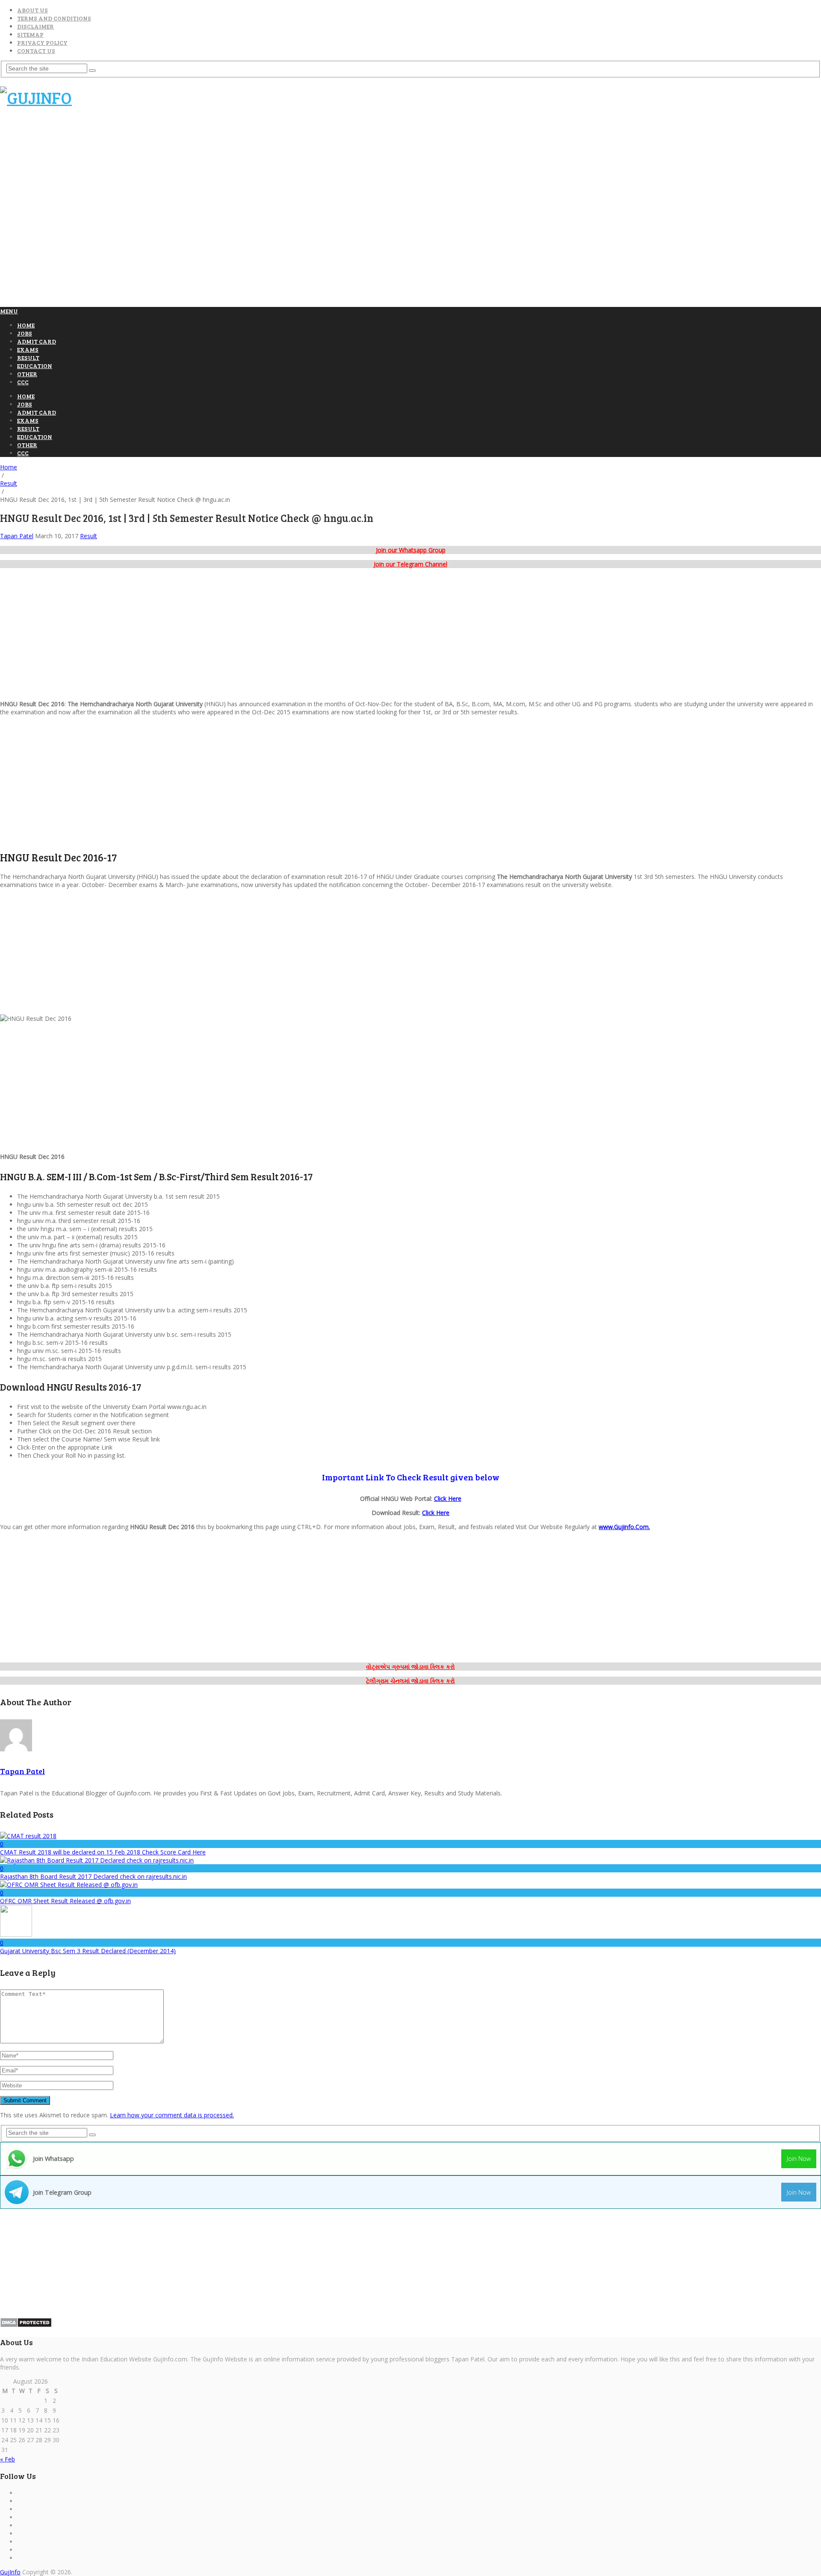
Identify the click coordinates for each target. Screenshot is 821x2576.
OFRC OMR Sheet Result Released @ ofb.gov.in (65, 1901)
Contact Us (36, 51)
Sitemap (30, 34)
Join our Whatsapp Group (411, 550)
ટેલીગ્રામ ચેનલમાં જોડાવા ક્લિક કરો (410, 1681)
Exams (28, 349)
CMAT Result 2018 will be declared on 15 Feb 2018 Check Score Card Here (103, 1852)
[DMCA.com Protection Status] (26, 2325)
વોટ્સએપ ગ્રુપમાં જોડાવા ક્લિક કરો (410, 1667)
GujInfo (10, 2572)
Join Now (799, 2159)
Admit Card (37, 341)
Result (28, 358)
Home (26, 325)
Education (35, 366)
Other (27, 374)
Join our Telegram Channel (410, 564)
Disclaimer (35, 26)
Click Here (448, 1499)
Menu (9, 311)
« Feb (7, 2459)
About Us (32, 10)
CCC (23, 382)
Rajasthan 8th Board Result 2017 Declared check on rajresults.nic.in (93, 1876)
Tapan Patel (17, 536)
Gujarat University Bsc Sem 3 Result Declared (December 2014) (88, 1951)
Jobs (25, 333)
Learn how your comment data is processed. (172, 2115)
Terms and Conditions (54, 18)
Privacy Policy (42, 43)
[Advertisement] (156, 136)
